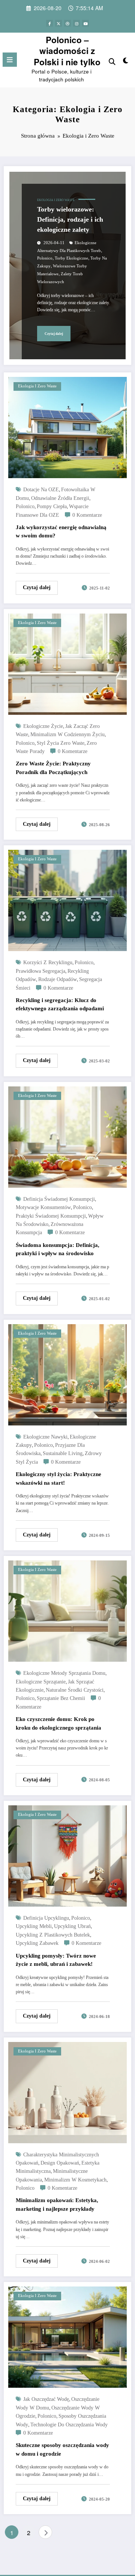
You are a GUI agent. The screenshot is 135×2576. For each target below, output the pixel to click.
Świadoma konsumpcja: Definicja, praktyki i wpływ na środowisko (58, 1249)
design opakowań (60, 2163)
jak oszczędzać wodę (46, 2399)
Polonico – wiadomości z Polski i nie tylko (67, 51)
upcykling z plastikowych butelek (53, 1935)
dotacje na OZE (41, 490)
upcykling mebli (34, 1926)
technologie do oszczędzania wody (69, 2425)
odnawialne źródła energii (60, 498)
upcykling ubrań (72, 1926)
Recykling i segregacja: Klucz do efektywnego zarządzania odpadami (60, 1004)
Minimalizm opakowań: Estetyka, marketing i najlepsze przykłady (57, 2205)
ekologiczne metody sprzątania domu (64, 1673)
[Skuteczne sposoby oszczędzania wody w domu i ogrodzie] (67, 2337)
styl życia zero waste (61, 743)
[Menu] (10, 60)
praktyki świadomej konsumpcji (51, 1216)
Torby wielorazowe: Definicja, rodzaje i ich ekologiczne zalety (70, 219)
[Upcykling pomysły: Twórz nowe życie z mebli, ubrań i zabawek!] (67, 1855)
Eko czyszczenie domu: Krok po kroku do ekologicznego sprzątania (58, 1723)
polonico (45, 258)
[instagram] (76, 23)
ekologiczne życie (43, 726)
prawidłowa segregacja (40, 971)
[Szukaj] (112, 61)
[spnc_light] (126, 62)
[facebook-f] (49, 23)
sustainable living (63, 1453)
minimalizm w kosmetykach (75, 2180)
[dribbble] (67, 23)
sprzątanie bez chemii (61, 1698)
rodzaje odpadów (58, 979)
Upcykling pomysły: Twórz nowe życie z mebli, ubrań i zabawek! (56, 1960)
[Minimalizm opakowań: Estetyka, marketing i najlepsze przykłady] (67, 2092)
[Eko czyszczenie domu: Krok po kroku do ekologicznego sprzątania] (67, 1610)
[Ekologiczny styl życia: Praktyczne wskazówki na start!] (67, 1374)
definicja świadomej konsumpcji (59, 1199)
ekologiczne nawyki (45, 1437)
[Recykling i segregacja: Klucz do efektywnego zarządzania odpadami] (67, 900)
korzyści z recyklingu (48, 962)
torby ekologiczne (71, 258)
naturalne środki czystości (75, 1690)
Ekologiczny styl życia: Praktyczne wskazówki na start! (58, 1479)
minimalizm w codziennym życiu (67, 734)
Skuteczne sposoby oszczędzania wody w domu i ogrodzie (62, 2449)
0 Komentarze (87, 515)
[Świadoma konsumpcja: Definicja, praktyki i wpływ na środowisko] (67, 1136)
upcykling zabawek (37, 1943)
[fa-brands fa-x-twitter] (58, 23)
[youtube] (85, 23)
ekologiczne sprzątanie (41, 1682)
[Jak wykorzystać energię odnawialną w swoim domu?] (67, 427)
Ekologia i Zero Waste (56, 200)
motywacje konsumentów (43, 1207)
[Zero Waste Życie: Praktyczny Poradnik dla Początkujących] (67, 663)
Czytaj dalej (54, 334)
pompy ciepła (52, 506)
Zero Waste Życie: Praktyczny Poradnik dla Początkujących (53, 768)
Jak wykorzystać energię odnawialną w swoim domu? (61, 532)
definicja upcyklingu (46, 1918)
